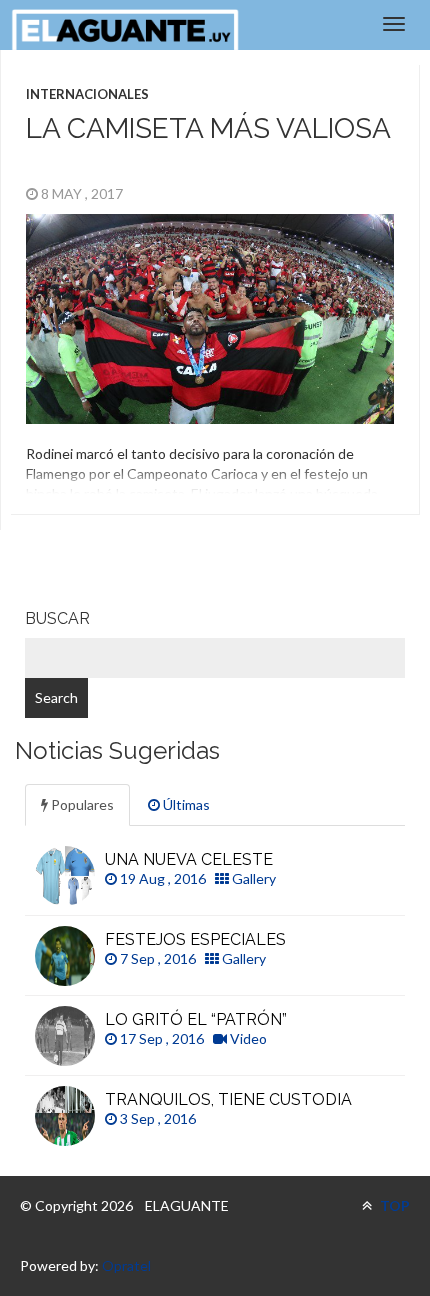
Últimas (185, 804)
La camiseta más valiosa (208, 128)
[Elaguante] (125, 30)
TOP (393, 1205)
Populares (81, 804)
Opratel (126, 1265)
